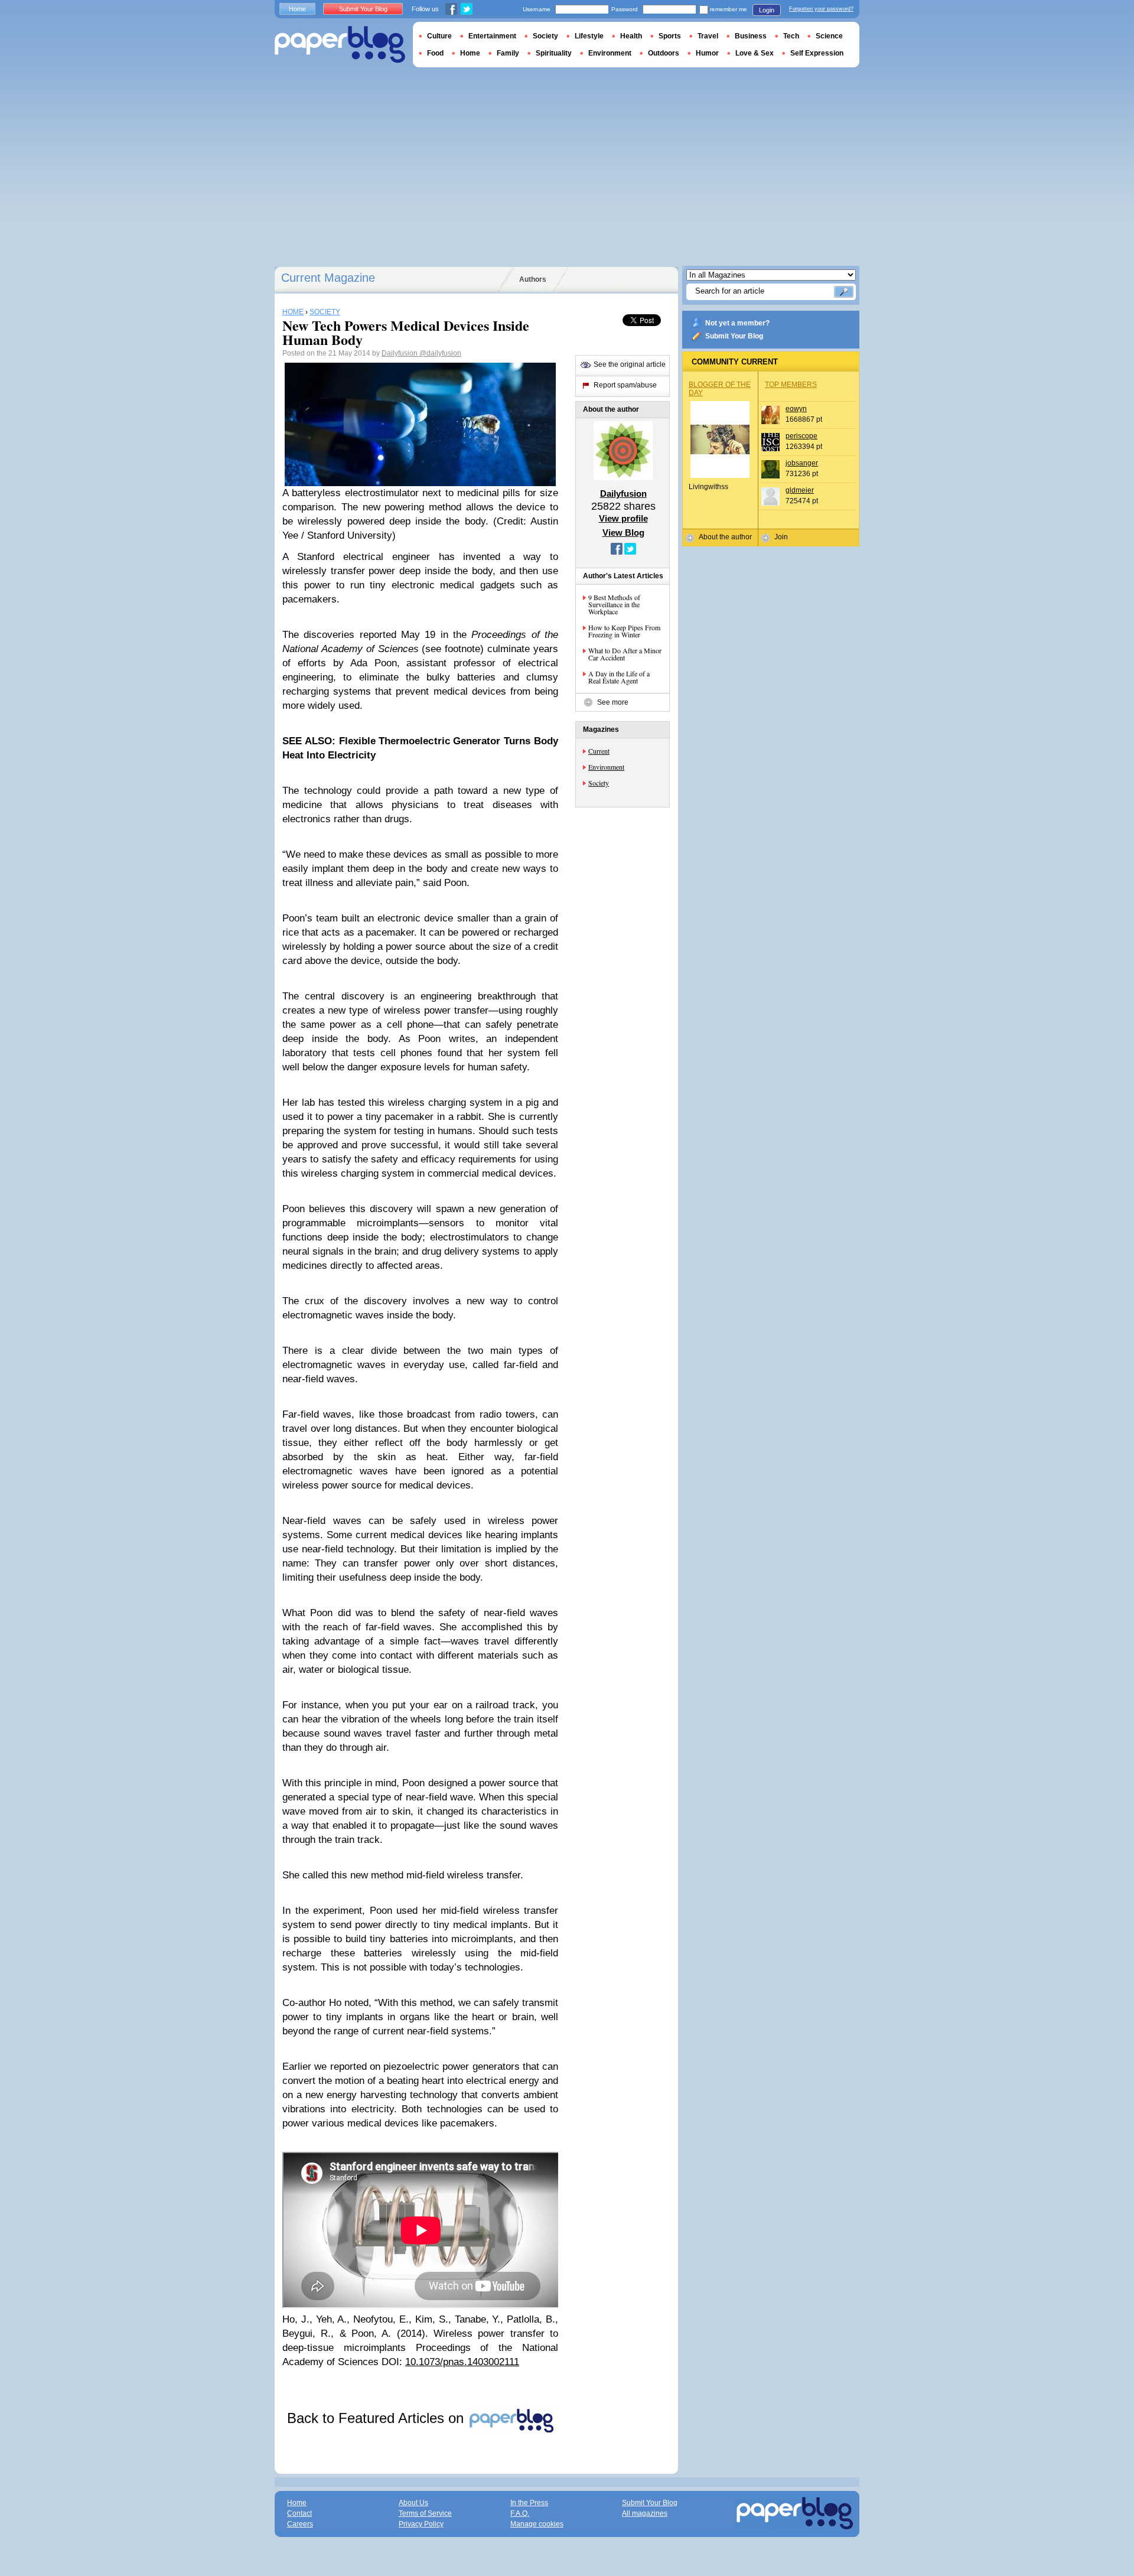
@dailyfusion (440, 353)
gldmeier (800, 490)
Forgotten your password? (821, 9)
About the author (725, 537)
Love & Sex (755, 53)
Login (767, 10)
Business (751, 36)
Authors (533, 279)
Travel (708, 36)
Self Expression (817, 53)
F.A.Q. (520, 2513)
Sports (670, 36)
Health (631, 36)
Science (829, 36)
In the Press (529, 2503)
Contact (299, 2513)
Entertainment (492, 36)
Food (435, 53)
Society (599, 783)
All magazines (645, 2513)
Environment (606, 767)
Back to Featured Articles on (377, 2418)
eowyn (796, 409)
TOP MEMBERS (791, 385)
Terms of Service (425, 2513)
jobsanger (802, 463)
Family (508, 53)
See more (613, 702)
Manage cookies (537, 2524)
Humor (707, 53)
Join (781, 537)
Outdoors (664, 53)
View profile (623, 518)
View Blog (623, 533)
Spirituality (554, 53)
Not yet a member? (737, 323)
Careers (300, 2524)
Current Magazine (328, 278)
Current (599, 751)
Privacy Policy (421, 2524)
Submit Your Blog (734, 336)
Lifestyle (589, 36)
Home (297, 9)
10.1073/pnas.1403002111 (462, 2362)
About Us (413, 2503)
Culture (439, 36)
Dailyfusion (400, 353)
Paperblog (340, 45)
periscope (801, 436)
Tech (791, 36)
